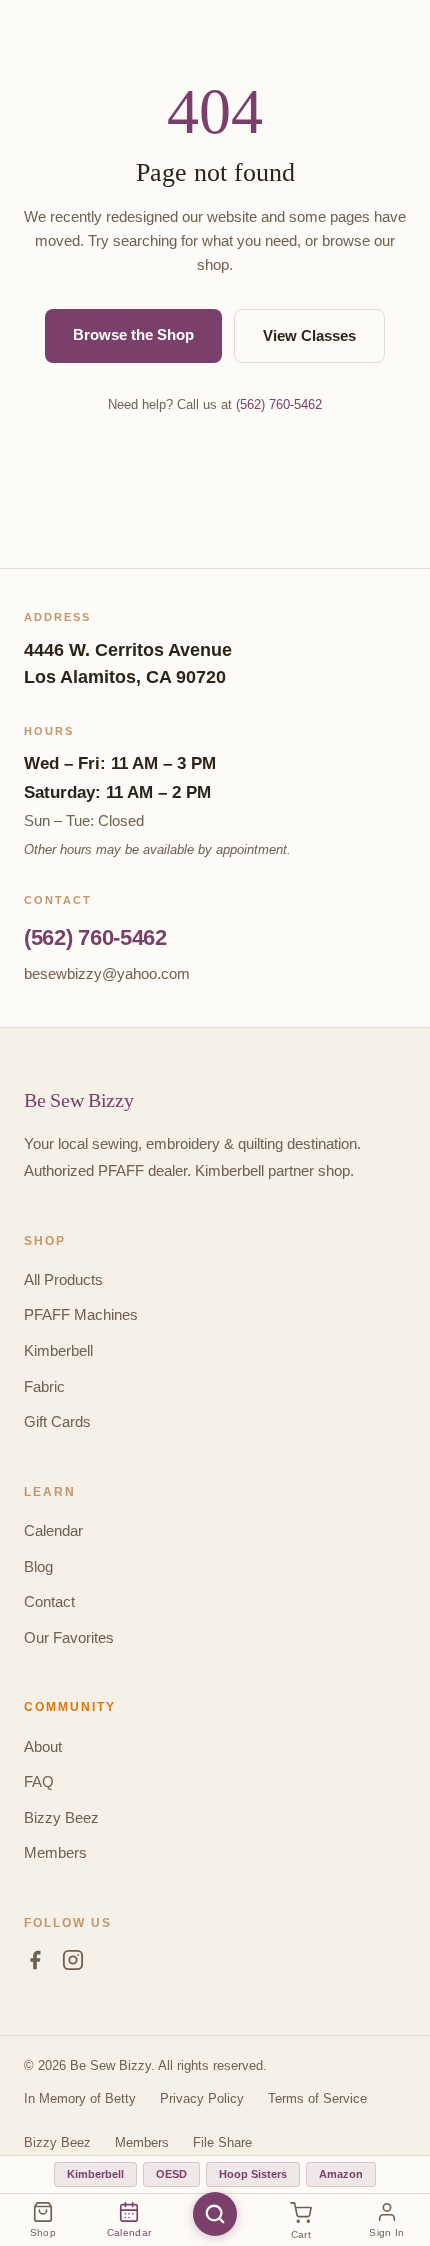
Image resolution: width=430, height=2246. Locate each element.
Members (55, 1852)
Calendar (53, 1530)
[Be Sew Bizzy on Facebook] (35, 1964)
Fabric (44, 1386)
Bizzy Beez (61, 1817)
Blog (38, 1566)
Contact (49, 1601)
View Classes (309, 335)
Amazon (341, 2174)
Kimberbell (58, 1350)
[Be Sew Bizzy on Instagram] (73, 1964)
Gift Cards (57, 1421)
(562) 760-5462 (279, 404)
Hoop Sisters (253, 2174)
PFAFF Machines (81, 1314)
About (43, 1746)
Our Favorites (69, 1637)
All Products (63, 1279)
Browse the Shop (133, 334)
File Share (222, 2142)
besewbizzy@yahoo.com (107, 973)
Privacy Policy (202, 2098)
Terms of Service (317, 2098)
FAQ (39, 1781)
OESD (171, 2174)
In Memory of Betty (80, 2098)
